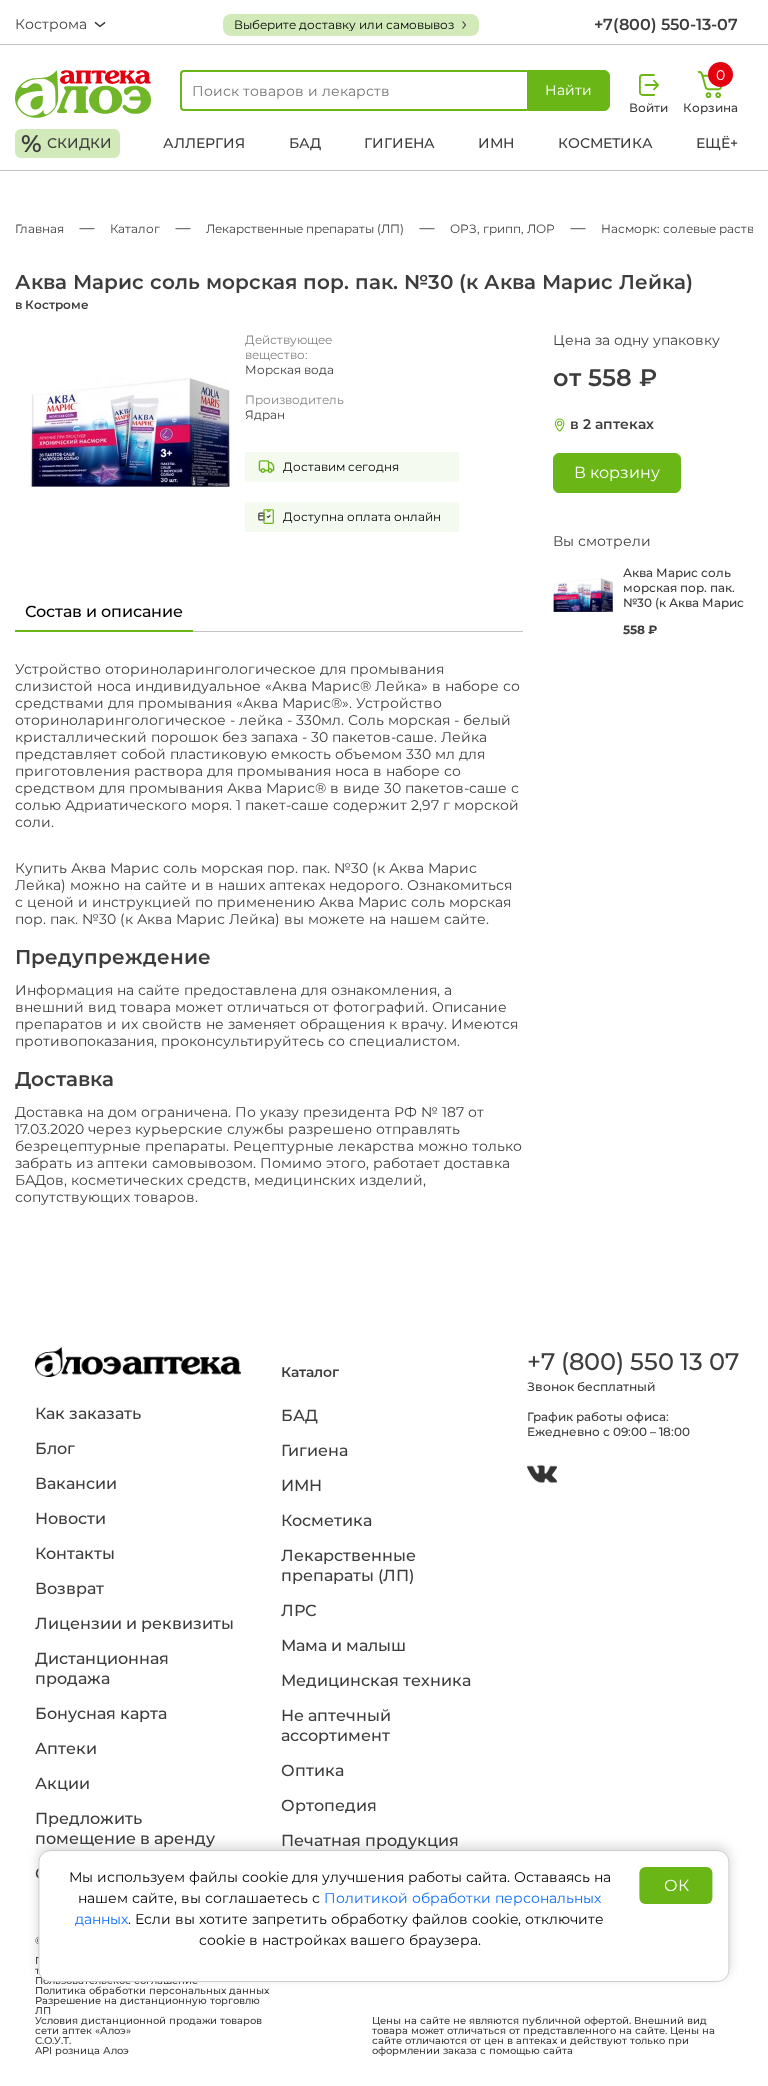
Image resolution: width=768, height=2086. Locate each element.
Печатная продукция (370, 1840)
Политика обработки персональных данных (152, 1991)
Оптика (312, 1770)
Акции (62, 1783)
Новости (70, 1518)
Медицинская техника (376, 1680)
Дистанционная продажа (102, 1668)
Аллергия (204, 143)
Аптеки (66, 1748)
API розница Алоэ (82, 2051)
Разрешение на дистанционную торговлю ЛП (147, 2006)
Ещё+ (717, 143)
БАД (305, 143)
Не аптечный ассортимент (336, 1725)
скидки (66, 143)
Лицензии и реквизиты (134, 1623)
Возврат (69, 1588)
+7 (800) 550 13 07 (630, 1361)
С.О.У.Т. (53, 2041)
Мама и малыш (343, 1645)
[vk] (542, 1476)
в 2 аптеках (612, 424)
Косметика (605, 143)
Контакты (75, 1553)
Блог (55, 1448)
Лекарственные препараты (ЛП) (348, 1565)
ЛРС (298, 1610)
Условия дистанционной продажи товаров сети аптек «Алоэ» (148, 2026)
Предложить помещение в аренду (125, 1828)
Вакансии (76, 1483)
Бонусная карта (101, 1713)
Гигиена (399, 143)
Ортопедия (329, 1805)
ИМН (496, 143)
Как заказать (88, 1413)
